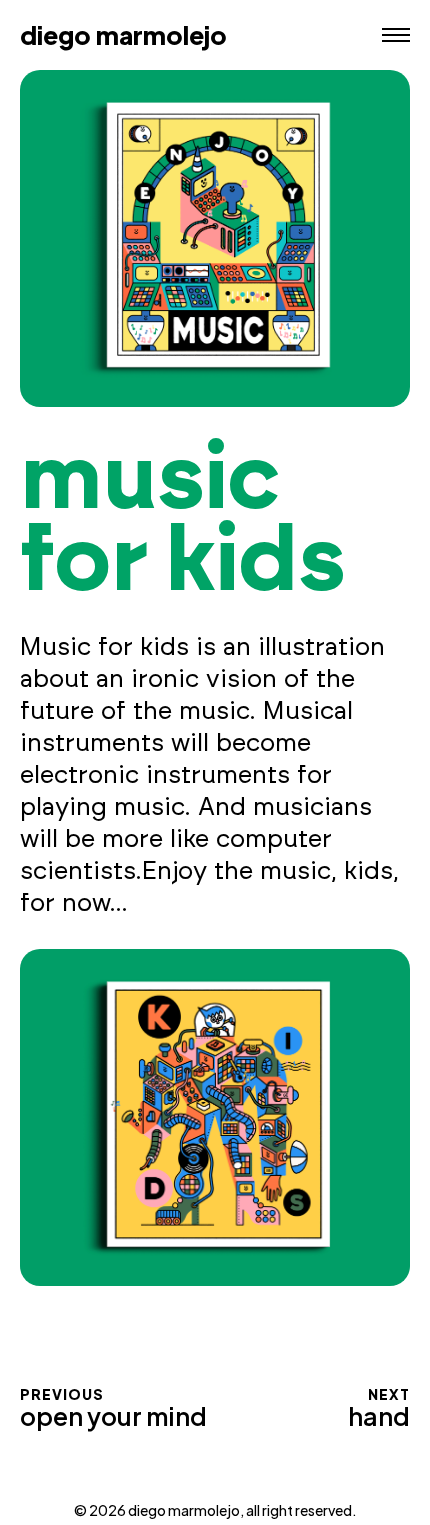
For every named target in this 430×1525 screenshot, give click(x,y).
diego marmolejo (123, 35)
